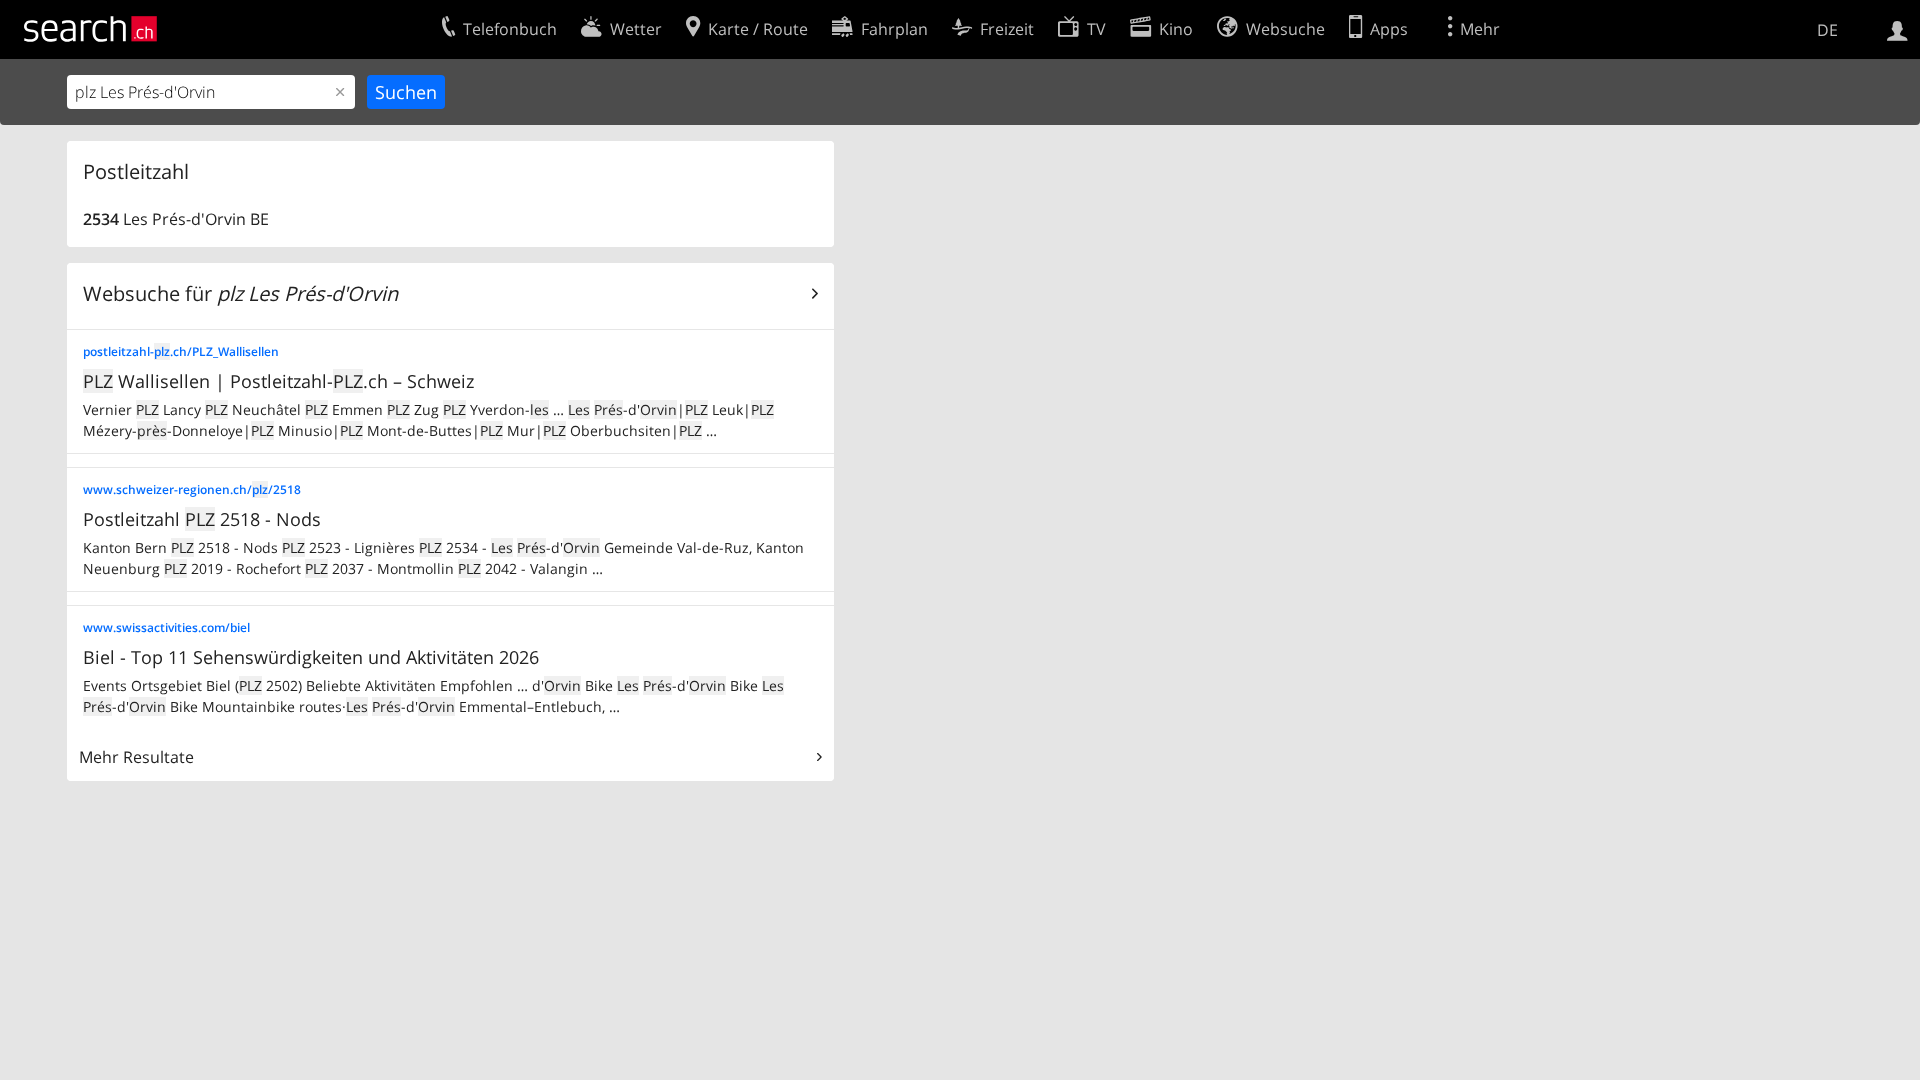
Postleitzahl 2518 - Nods (202, 519)
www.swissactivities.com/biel (166, 627)
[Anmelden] (1897, 29)
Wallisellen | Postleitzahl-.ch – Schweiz (278, 381)
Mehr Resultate (136, 757)
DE (1827, 30)
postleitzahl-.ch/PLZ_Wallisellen (181, 351)
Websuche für (240, 293)
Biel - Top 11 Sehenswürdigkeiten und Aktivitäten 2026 (311, 657)
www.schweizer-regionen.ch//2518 (192, 489)
